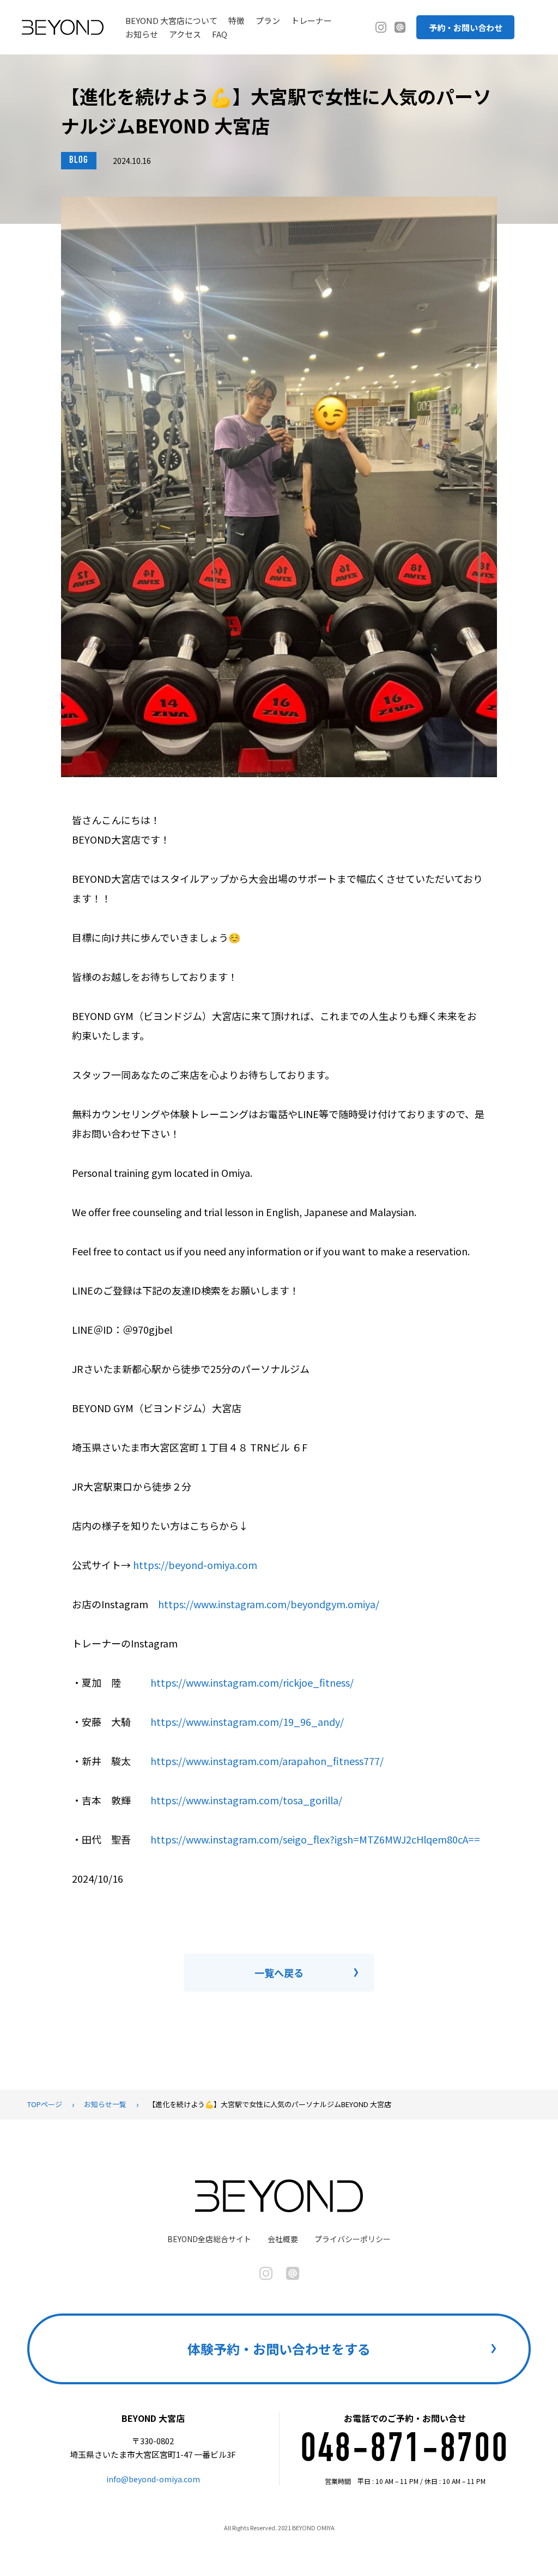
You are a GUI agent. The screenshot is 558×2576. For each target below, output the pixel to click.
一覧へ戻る (279, 1973)
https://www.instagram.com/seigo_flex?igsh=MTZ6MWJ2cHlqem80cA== (315, 1839)
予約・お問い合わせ (466, 28)
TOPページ (45, 2104)
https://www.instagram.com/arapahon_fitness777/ (267, 1761)
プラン (268, 20)
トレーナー (311, 20)
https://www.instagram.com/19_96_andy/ (247, 1722)
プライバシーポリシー (353, 2239)
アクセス (185, 34)
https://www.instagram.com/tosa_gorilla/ (246, 1800)
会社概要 (283, 2239)
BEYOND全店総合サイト (209, 2239)
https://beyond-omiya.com (195, 1565)
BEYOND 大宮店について (171, 20)
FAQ (220, 34)
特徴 (236, 20)
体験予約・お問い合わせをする (279, 2349)
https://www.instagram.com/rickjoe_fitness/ (252, 1682)
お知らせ (142, 34)
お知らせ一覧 (105, 2104)
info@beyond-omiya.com (153, 2479)
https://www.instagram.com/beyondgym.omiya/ (269, 1604)
